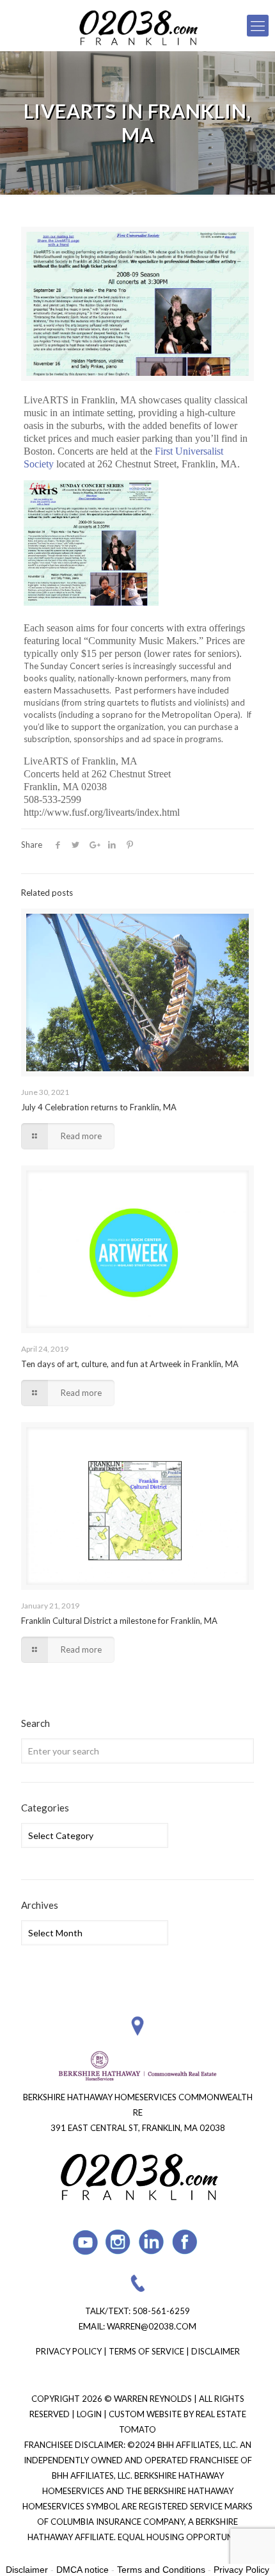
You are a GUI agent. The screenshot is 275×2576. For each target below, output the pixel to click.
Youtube (85, 2242)
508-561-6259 (161, 2311)
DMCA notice (82, 2570)
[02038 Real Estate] (137, 26)
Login (90, 2414)
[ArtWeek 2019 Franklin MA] (137, 1249)
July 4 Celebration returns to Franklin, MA (99, 1107)
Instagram (119, 2242)
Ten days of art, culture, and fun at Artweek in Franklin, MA (130, 1364)
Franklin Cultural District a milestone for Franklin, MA (119, 1621)
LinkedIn (152, 2242)
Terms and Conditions (161, 2570)
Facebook (185, 2242)
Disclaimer (216, 2351)
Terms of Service (146, 2351)
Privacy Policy (69, 2351)
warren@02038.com (152, 2326)
